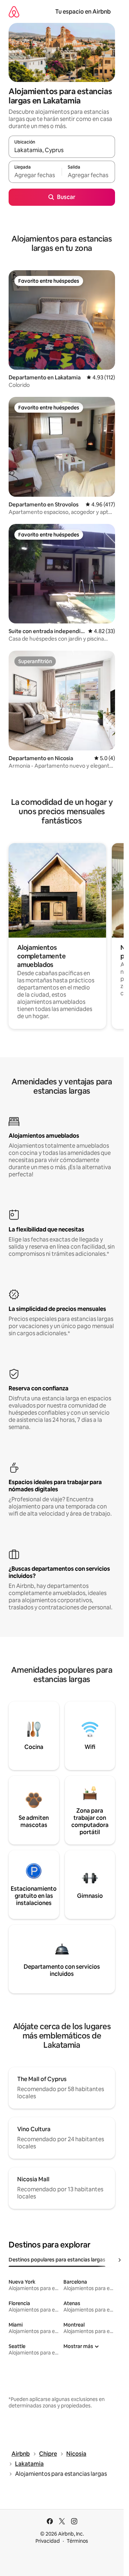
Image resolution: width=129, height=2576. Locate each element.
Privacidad (48, 2541)
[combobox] (62, 150)
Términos (77, 2541)
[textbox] (35, 175)
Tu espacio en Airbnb (83, 12)
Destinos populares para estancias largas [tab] (57, 2260)
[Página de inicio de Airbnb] (14, 12)
